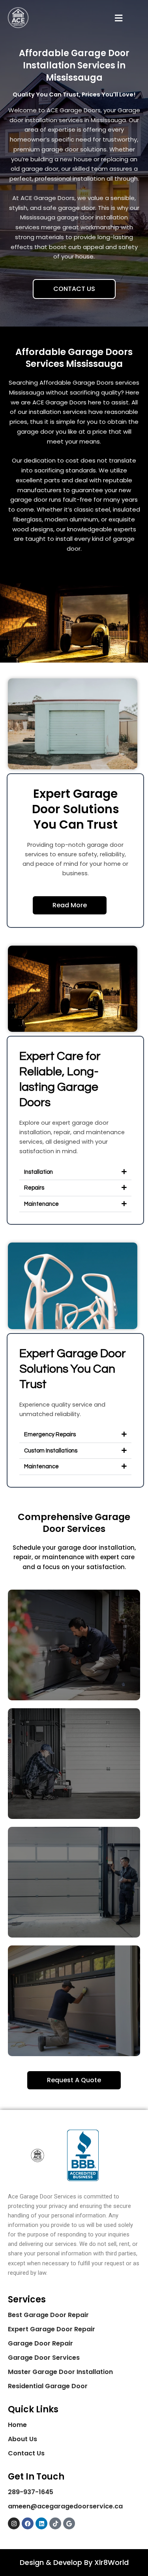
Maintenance (41, 1204)
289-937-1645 (31, 2492)
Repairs (34, 1188)
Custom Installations (51, 1451)
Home (17, 2425)
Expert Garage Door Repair (52, 2329)
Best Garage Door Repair (48, 2315)
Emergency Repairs (50, 1434)
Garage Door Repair (40, 2343)
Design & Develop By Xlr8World (74, 2562)
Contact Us (26, 2453)
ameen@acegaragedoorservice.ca (65, 2506)
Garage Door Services (44, 2358)
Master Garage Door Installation (60, 2372)
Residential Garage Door (48, 2386)
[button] (118, 18)
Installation (38, 1172)
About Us (22, 2439)
